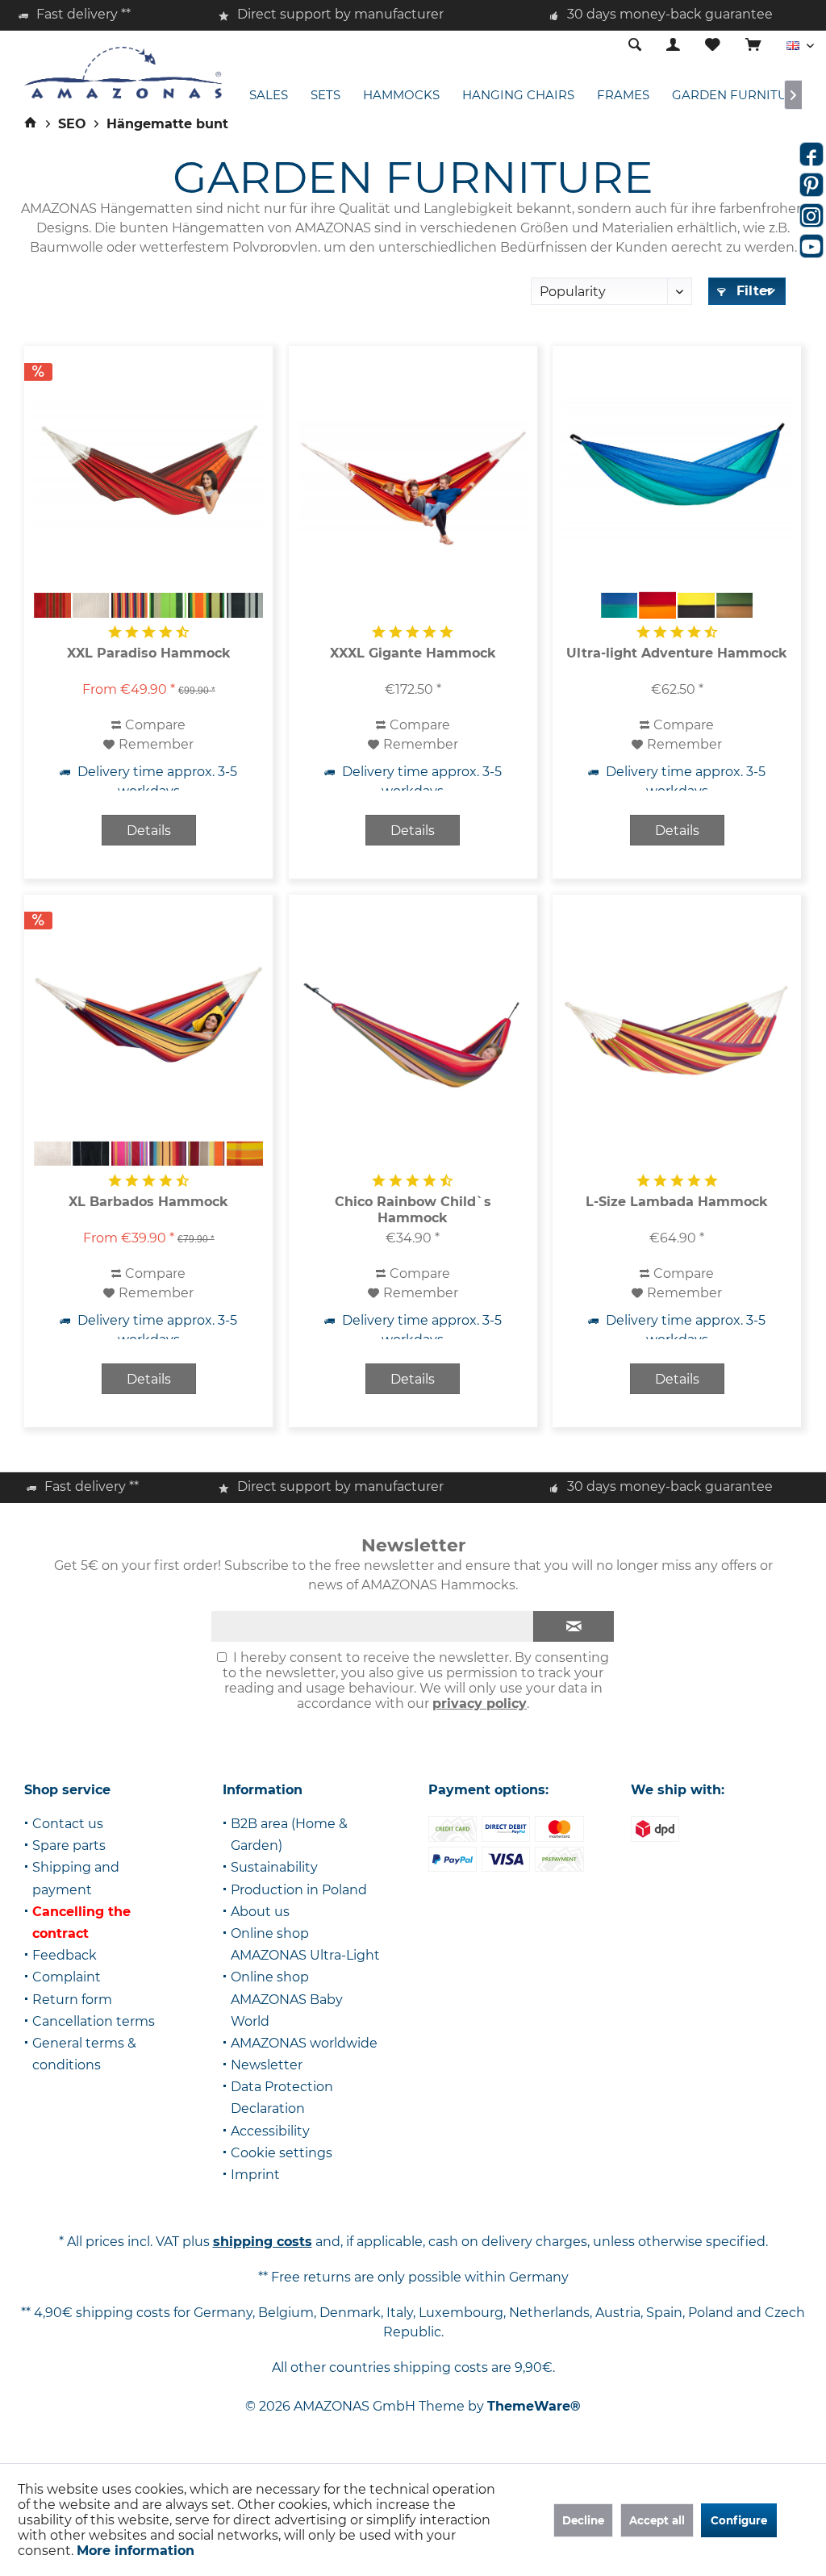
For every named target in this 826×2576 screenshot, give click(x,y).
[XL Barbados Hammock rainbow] (168, 1154)
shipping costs (263, 2242)
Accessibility (270, 2131)
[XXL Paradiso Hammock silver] (245, 605)
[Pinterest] (811, 185)
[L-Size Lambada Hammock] (677, 1037)
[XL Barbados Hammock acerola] (206, 1154)
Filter (753, 291)
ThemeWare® (534, 2406)
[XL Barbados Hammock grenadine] (130, 1154)
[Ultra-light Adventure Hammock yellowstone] (696, 605)
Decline (583, 2520)
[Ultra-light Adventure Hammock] (677, 468)
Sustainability (274, 1867)
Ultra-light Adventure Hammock (677, 653)
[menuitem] (753, 46)
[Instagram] (811, 215)
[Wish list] (713, 46)
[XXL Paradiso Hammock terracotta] (52, 605)
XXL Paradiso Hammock (149, 653)
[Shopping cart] (753, 46)
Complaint (67, 1977)
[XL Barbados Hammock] (148, 1017)
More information (136, 2551)
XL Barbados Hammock (148, 1202)
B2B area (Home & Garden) (289, 1835)
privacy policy (480, 1703)
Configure (739, 2520)
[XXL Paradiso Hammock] (148, 468)
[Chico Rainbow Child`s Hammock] (413, 1037)
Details (149, 831)
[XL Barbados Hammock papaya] (245, 1154)
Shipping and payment (76, 1878)
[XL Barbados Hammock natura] (52, 1154)
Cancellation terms (94, 2021)
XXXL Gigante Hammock (413, 653)
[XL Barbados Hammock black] (91, 1154)
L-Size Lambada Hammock (677, 1202)
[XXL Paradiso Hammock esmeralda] (206, 605)
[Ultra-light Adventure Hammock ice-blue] (619, 605)
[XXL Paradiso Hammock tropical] (130, 605)
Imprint (255, 2175)
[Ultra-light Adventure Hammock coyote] (735, 605)
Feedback (65, 1955)
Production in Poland (299, 1890)
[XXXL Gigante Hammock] (413, 488)
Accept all (657, 2520)
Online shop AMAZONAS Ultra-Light (305, 1944)
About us (260, 1912)
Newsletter (267, 2065)
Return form (72, 2000)
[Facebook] (811, 154)
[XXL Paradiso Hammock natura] (91, 605)
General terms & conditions (84, 2054)
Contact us (68, 1824)
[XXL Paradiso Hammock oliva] (168, 605)
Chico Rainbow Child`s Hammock (413, 1210)
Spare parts (69, 1845)
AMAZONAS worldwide (304, 2043)
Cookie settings (282, 2153)
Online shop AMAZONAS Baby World (287, 1999)
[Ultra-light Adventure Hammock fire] (657, 605)
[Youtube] (811, 246)
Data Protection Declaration (282, 2098)
